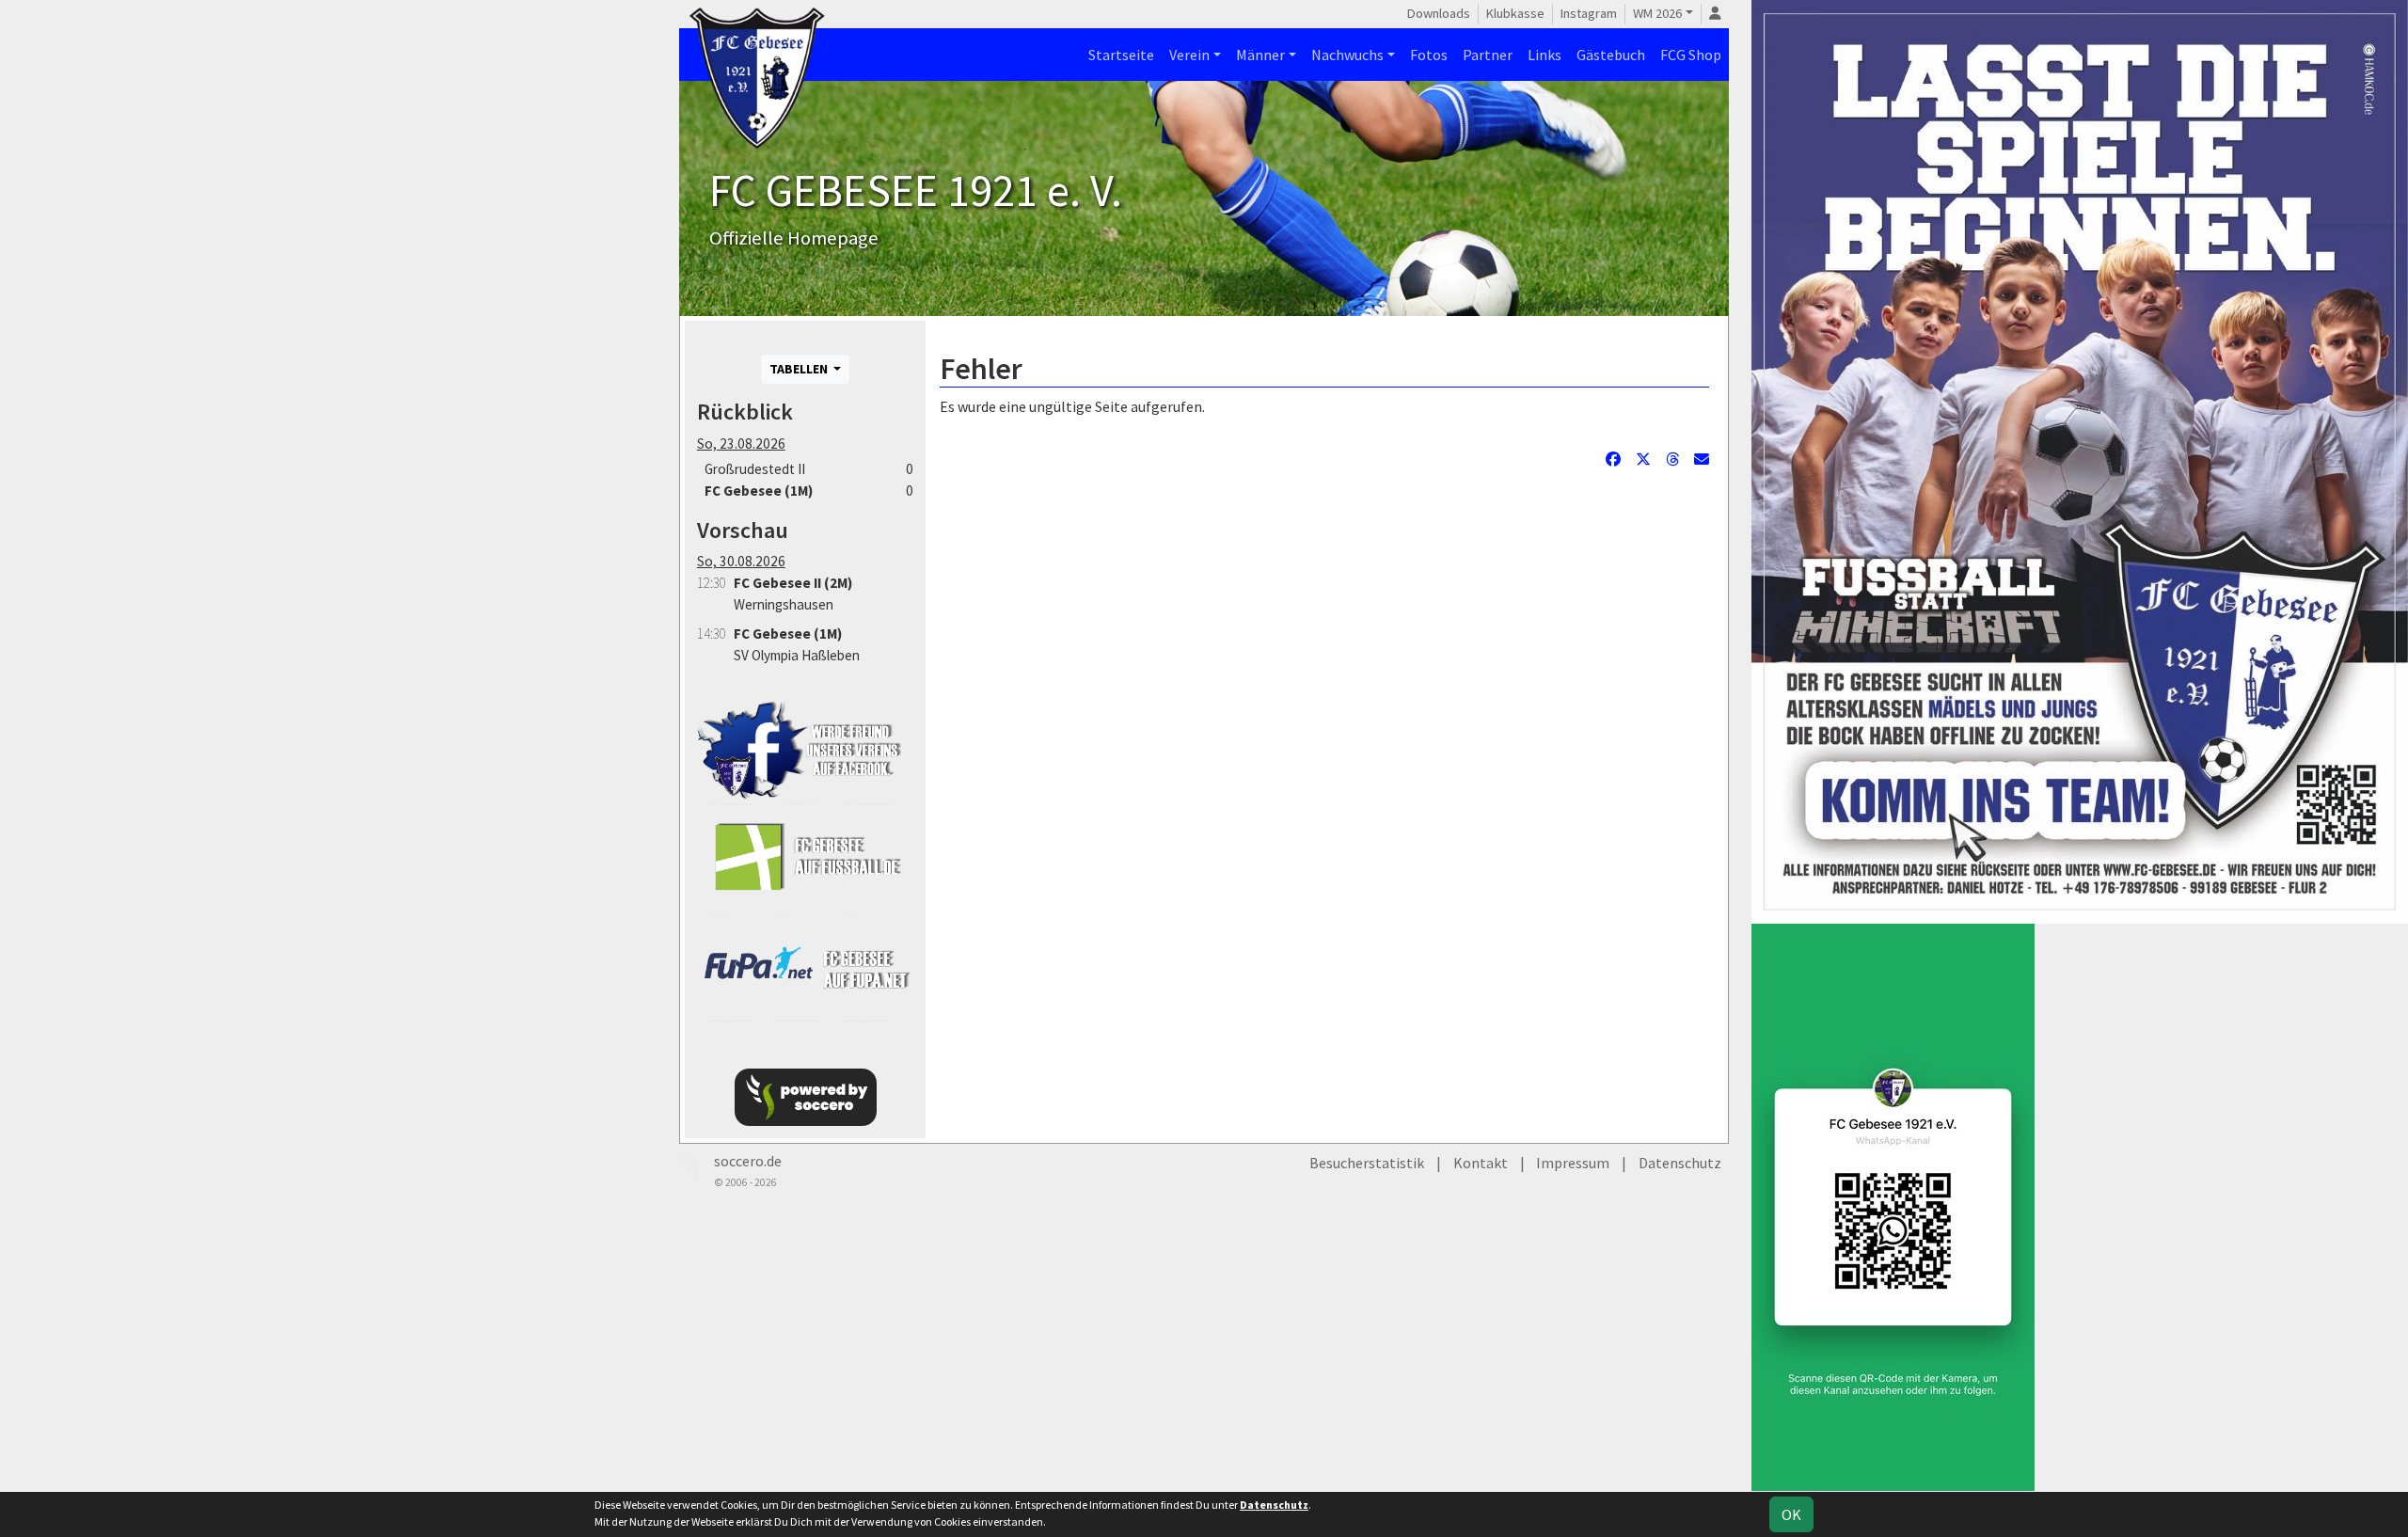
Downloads (1439, 13)
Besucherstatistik (1367, 1163)
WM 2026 (1657, 13)
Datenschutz (1680, 1163)
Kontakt (1481, 1163)
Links (1545, 55)
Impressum (1573, 1163)
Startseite (1121, 55)
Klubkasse (1515, 13)
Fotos (1429, 55)
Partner (1488, 55)
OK (1791, 1514)
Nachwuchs (1347, 55)
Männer (1260, 55)
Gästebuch (1611, 55)
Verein (1189, 55)
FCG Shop (1691, 55)
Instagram (1589, 13)
